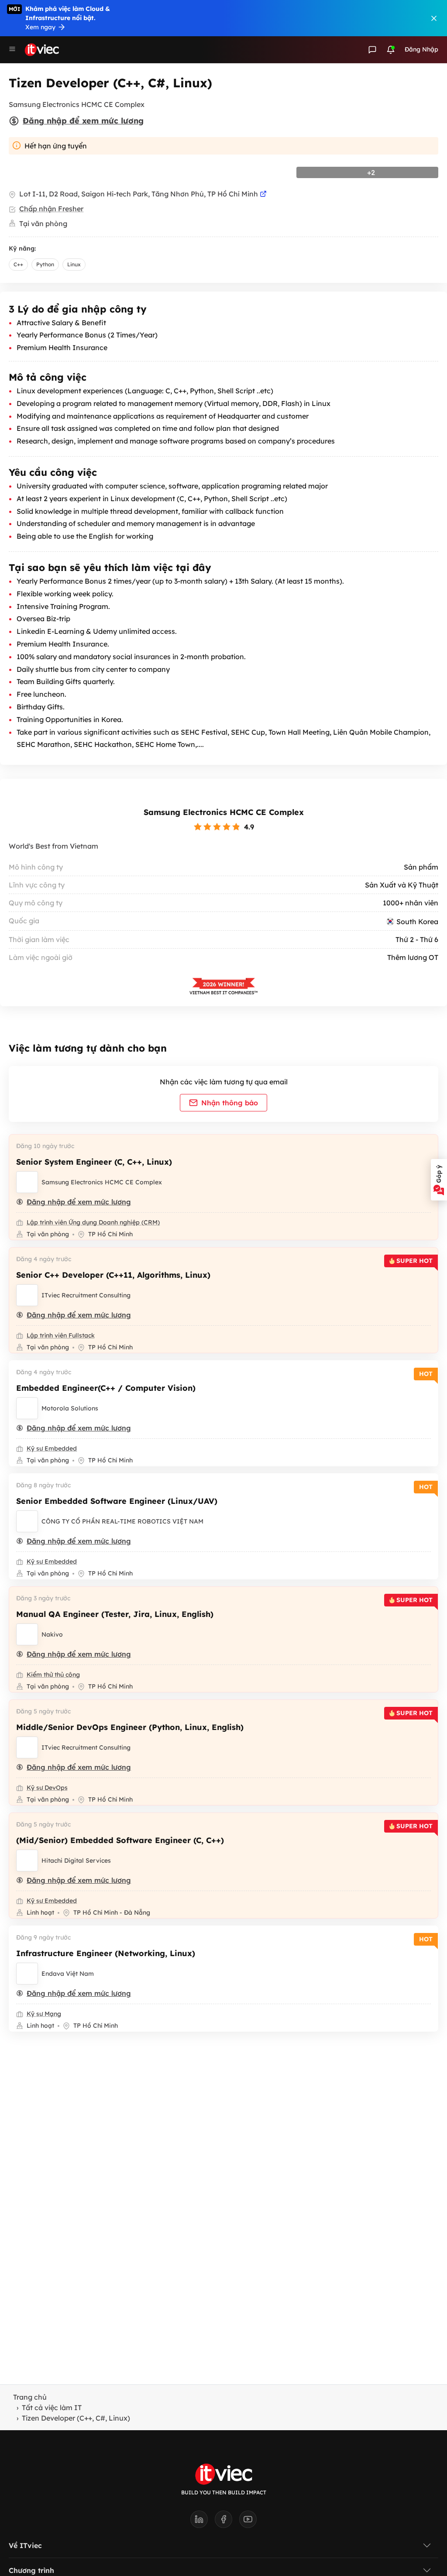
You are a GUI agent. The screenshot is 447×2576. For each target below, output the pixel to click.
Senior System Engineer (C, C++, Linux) (94, 1162)
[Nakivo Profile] (27, 1634)
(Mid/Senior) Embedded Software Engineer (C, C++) (120, 1840)
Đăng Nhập (421, 49)
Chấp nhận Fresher (51, 209)
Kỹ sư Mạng (44, 2014)
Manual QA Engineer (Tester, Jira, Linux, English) (115, 1614)
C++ (18, 264)
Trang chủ (30, 2397)
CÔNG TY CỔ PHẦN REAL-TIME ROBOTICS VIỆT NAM (122, 1521)
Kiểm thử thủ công (53, 1675)
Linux (74, 264)
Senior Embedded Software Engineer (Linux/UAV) (117, 1501)
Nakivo (52, 1634)
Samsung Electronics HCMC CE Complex (224, 812)
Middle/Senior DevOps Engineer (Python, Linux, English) (130, 1727)
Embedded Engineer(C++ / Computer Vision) (106, 1388)
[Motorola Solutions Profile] (27, 1408)
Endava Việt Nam (68, 1974)
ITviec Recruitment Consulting (86, 1295)
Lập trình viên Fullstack (61, 1335)
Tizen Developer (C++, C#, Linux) (76, 2418)
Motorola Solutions (70, 1408)
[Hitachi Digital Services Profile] (27, 1861)
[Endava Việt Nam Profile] (27, 1974)
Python (45, 264)
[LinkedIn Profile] (203, 2522)
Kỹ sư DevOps (47, 1788)
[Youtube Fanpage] (248, 2522)
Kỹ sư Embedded (52, 1448)
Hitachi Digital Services (76, 1861)
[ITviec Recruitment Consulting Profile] (27, 1295)
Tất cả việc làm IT (52, 2407)
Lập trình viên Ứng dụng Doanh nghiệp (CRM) (93, 1222)
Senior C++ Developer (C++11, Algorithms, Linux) (113, 1275)
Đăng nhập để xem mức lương (83, 121)
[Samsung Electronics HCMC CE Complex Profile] (27, 1182)
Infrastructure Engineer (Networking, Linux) (106, 1953)
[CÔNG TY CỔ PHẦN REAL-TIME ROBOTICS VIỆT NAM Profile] (27, 1521)
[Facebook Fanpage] (227, 2522)
